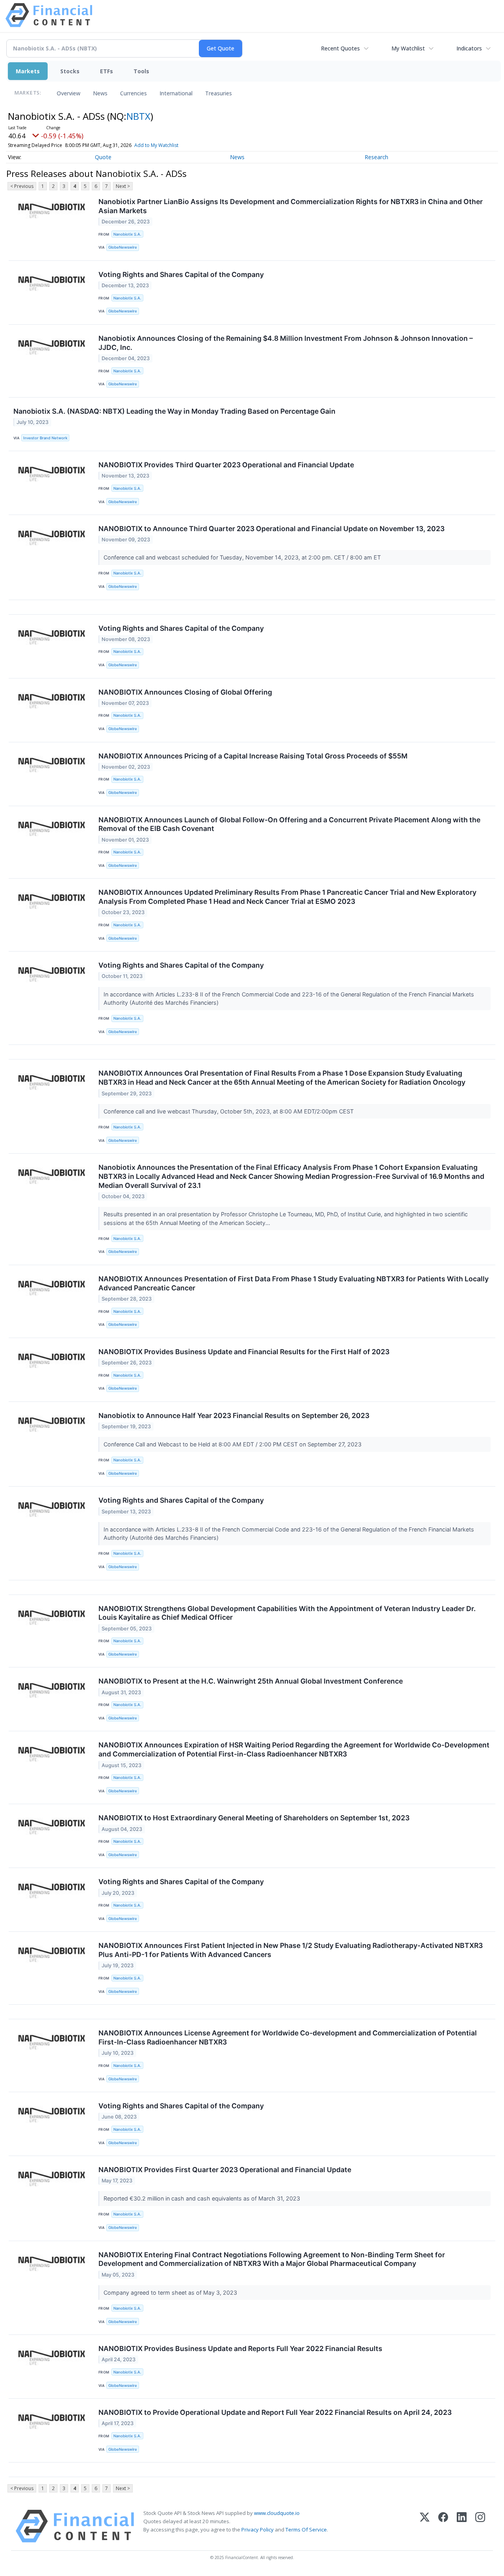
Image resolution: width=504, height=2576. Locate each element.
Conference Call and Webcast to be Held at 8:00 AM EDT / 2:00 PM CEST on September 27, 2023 (233, 1444)
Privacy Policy (258, 2530)
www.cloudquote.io (277, 2513)
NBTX (138, 116)
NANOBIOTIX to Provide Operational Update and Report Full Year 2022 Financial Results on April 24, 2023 (275, 2412)
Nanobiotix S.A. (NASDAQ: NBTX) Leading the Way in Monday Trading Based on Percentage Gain (174, 411)
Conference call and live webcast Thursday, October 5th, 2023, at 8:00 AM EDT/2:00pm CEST (229, 1111)
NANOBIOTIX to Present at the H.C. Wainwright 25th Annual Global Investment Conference (251, 1681)
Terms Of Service (306, 2530)
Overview (69, 93)
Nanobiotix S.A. (127, 234)
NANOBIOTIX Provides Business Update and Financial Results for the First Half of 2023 (244, 1352)
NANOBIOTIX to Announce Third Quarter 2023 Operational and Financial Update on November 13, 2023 (271, 529)
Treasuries (219, 93)
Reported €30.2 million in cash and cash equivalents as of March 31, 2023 (203, 2198)
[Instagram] (480, 2526)
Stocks (70, 71)
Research (376, 157)
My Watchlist (408, 48)
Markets (28, 71)
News (100, 93)
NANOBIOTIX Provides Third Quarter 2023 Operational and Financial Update (226, 465)
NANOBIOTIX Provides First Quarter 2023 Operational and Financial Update (225, 2170)
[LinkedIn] (462, 2526)
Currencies (133, 93)
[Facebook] (443, 2526)
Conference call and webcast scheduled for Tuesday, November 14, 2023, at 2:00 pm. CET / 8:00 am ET (243, 557)
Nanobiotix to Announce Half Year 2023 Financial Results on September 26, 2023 (234, 1415)
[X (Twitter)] (425, 2526)
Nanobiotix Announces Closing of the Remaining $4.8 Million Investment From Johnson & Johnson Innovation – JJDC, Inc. (286, 343)
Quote (103, 157)
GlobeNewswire (123, 247)
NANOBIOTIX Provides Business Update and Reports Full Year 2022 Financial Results (240, 2348)
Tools (141, 71)
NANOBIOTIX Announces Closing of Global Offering (185, 692)
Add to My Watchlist (156, 145)
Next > (123, 186)
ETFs (107, 71)
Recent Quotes (340, 48)
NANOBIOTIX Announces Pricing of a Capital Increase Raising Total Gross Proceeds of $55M (253, 756)
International (176, 93)
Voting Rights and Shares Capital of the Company (181, 274)
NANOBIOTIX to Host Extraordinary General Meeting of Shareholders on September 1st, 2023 (254, 1818)
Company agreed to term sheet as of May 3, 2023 (171, 2293)
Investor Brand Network (45, 438)
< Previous (22, 186)
